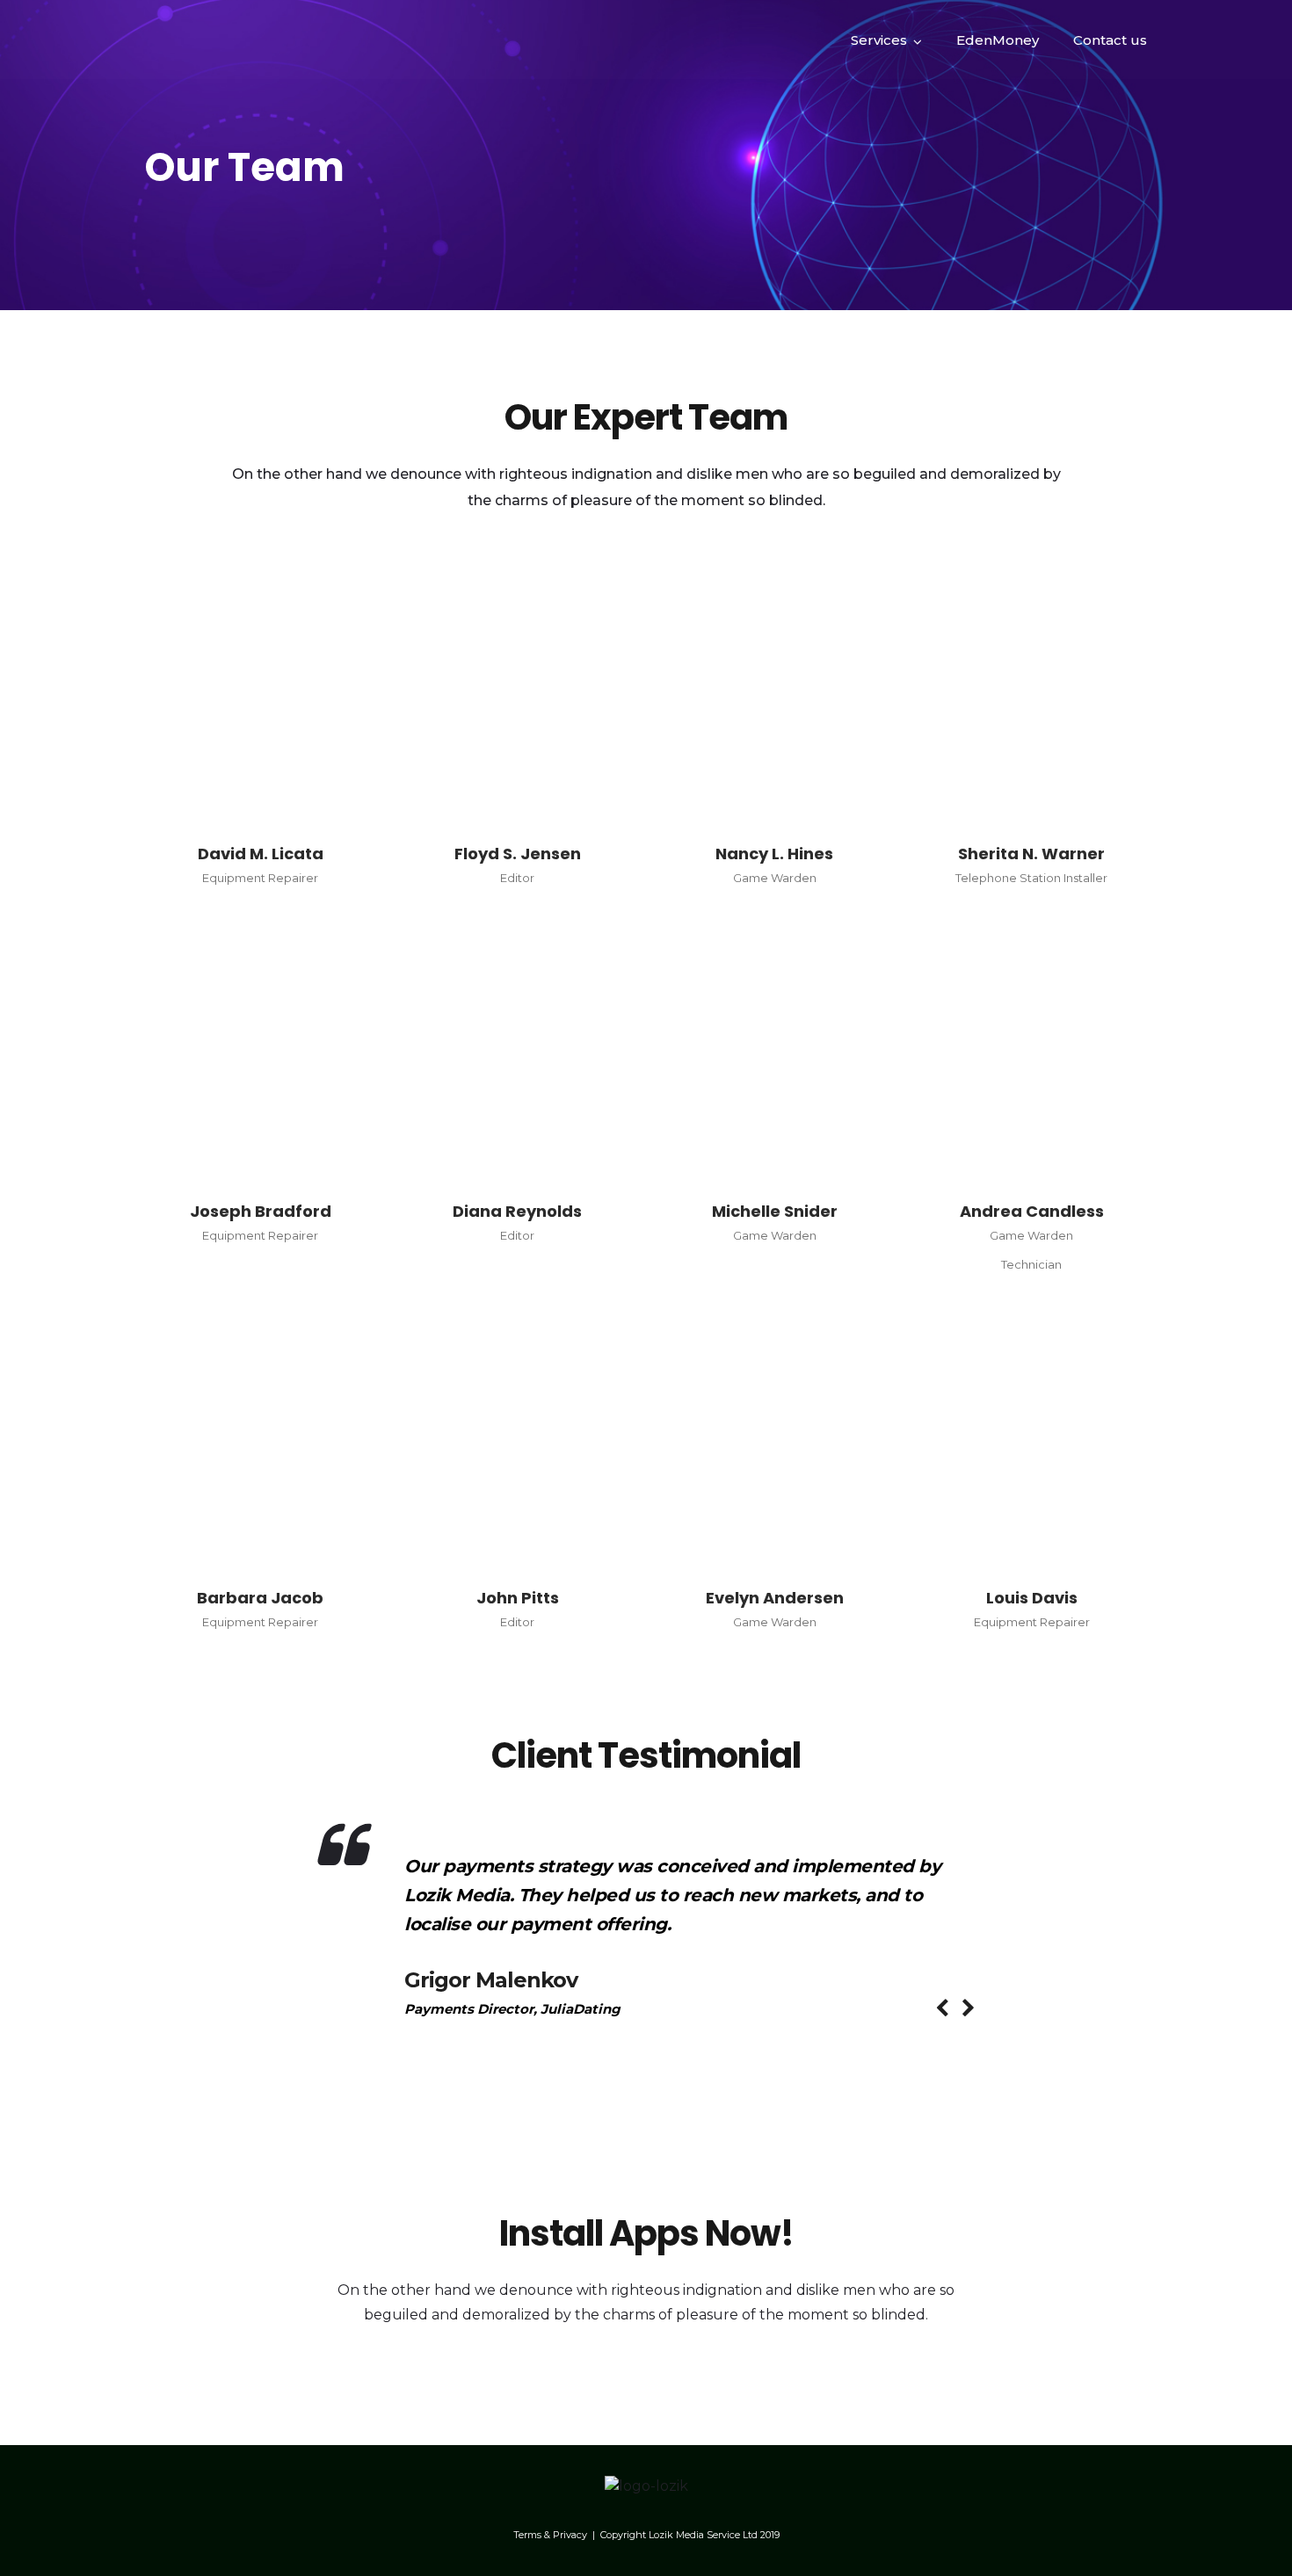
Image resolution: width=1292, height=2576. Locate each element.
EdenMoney (998, 40)
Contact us (1110, 40)
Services (879, 40)
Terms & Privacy (550, 2535)
